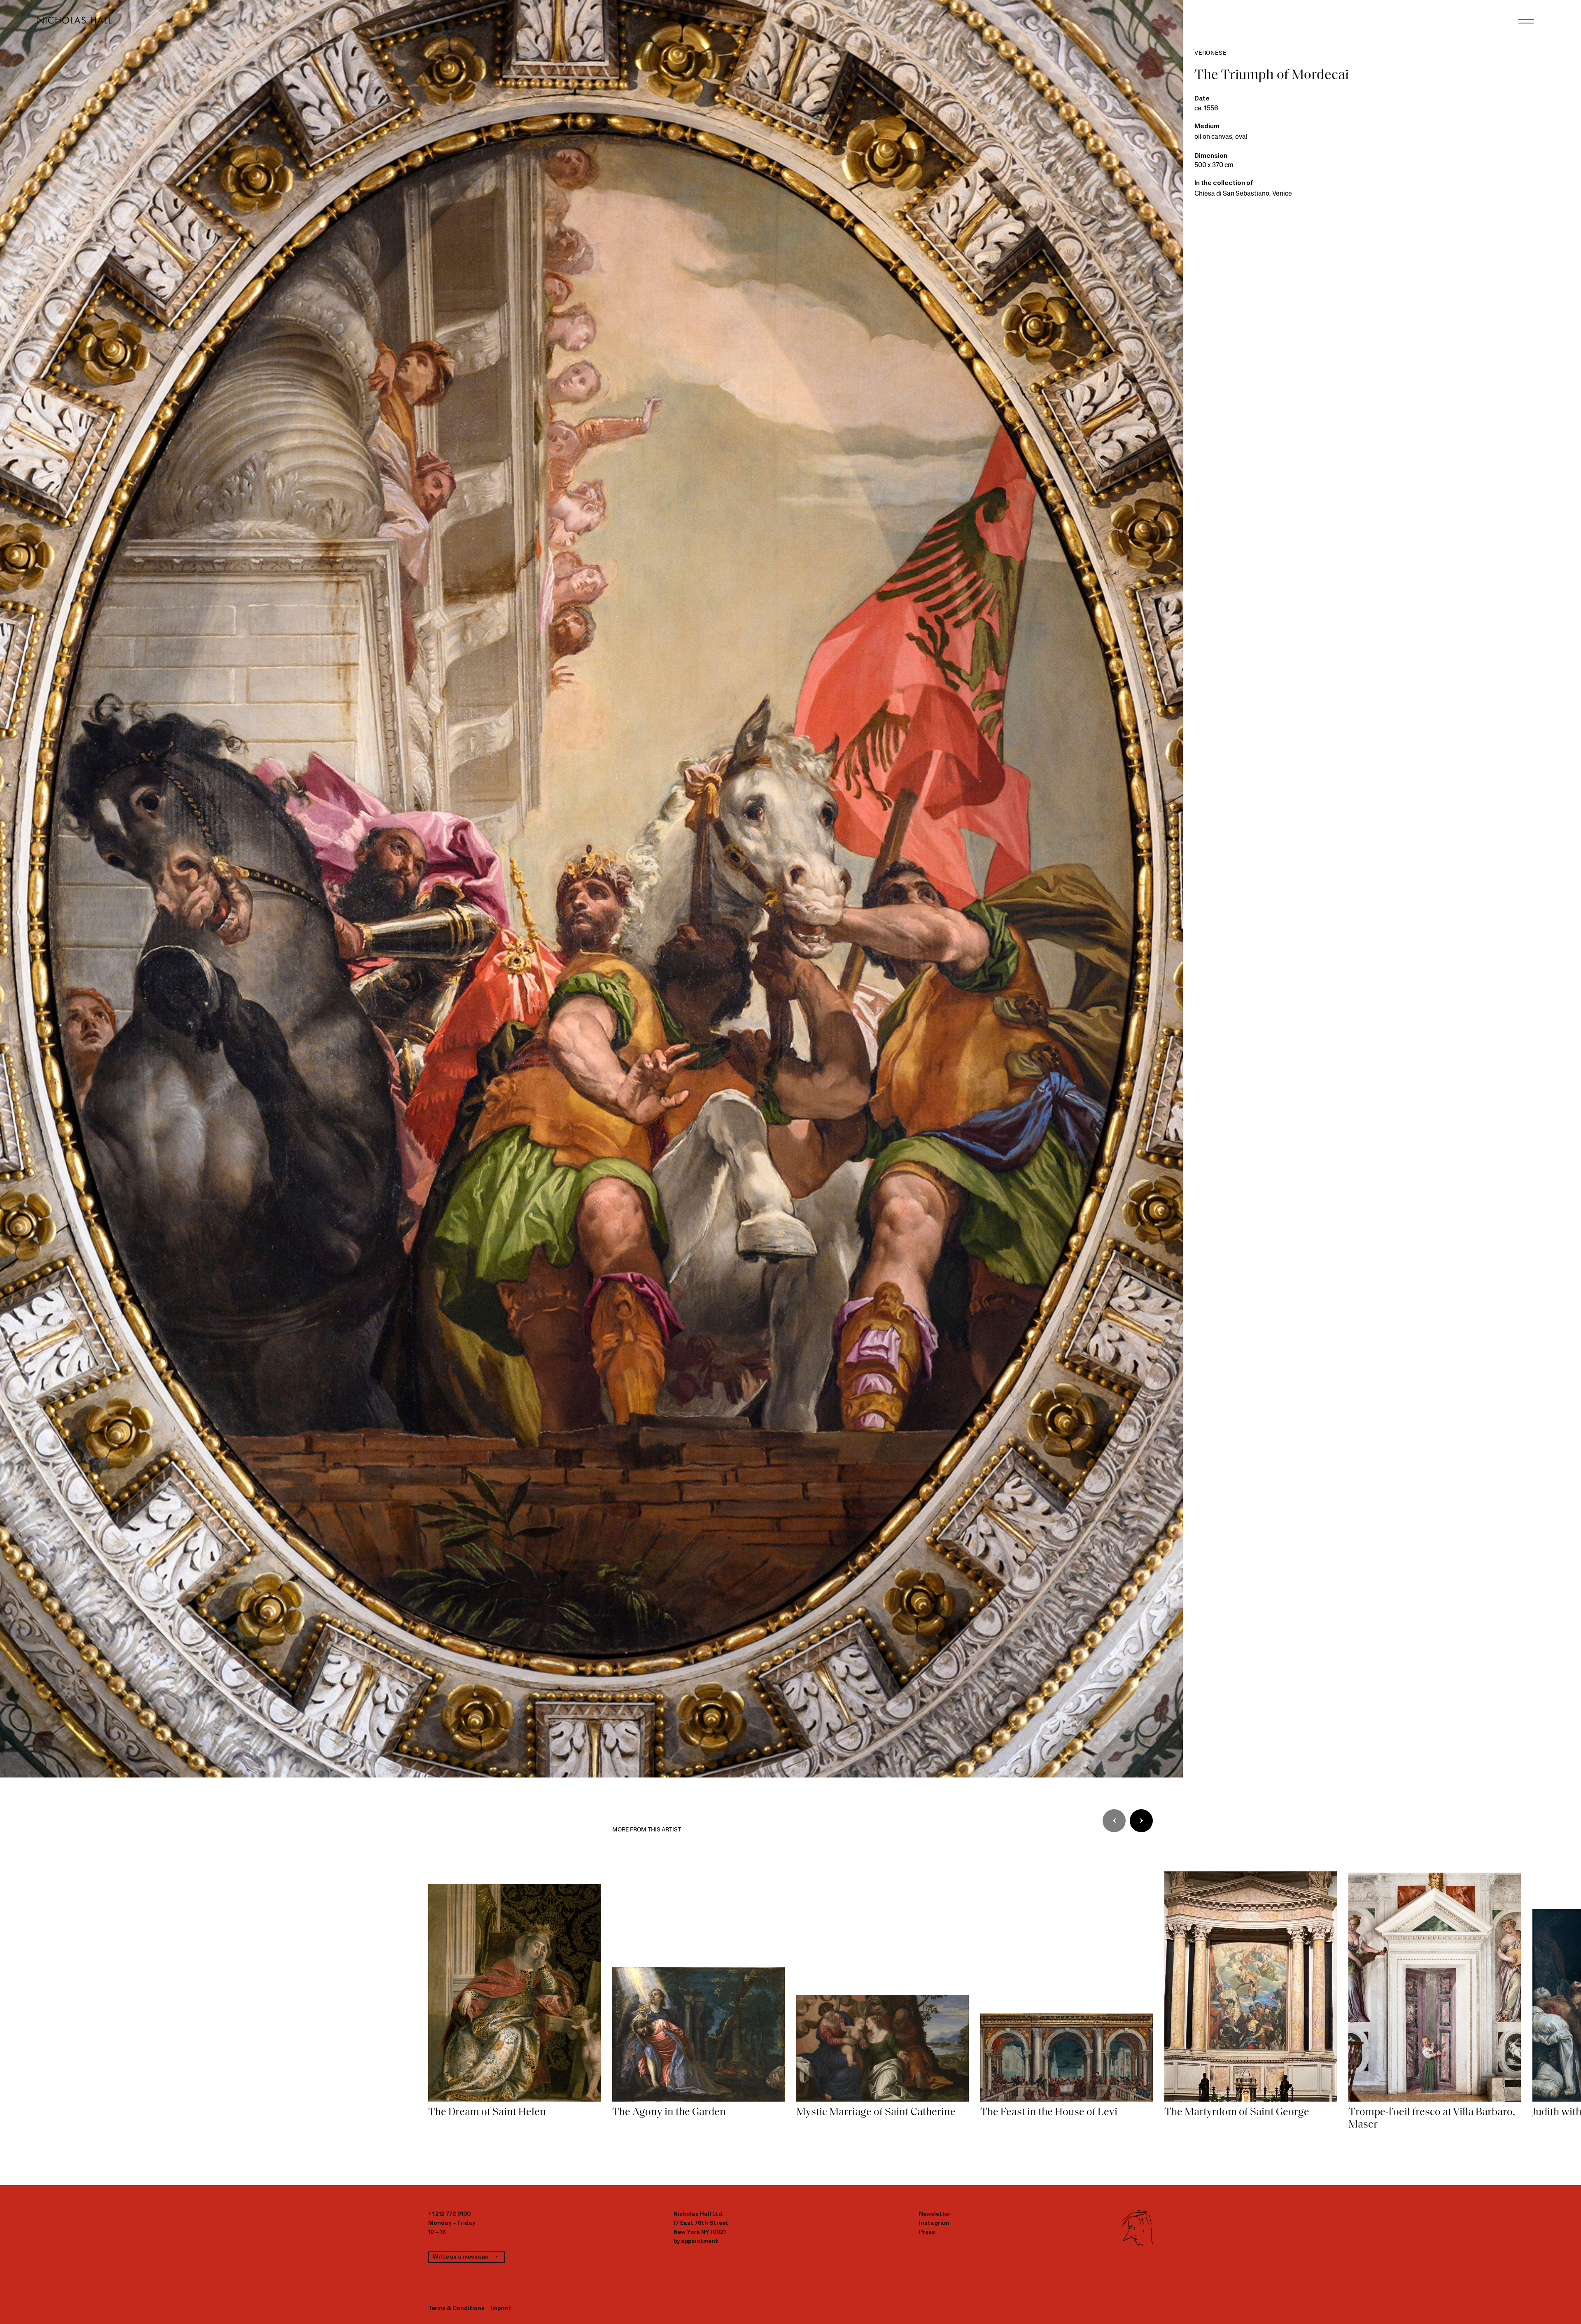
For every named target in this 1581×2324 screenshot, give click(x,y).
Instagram (934, 2223)
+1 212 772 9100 (449, 2214)
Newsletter (935, 2214)
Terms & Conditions (456, 2309)
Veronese (1210, 53)
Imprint (501, 2309)
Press (927, 2232)
